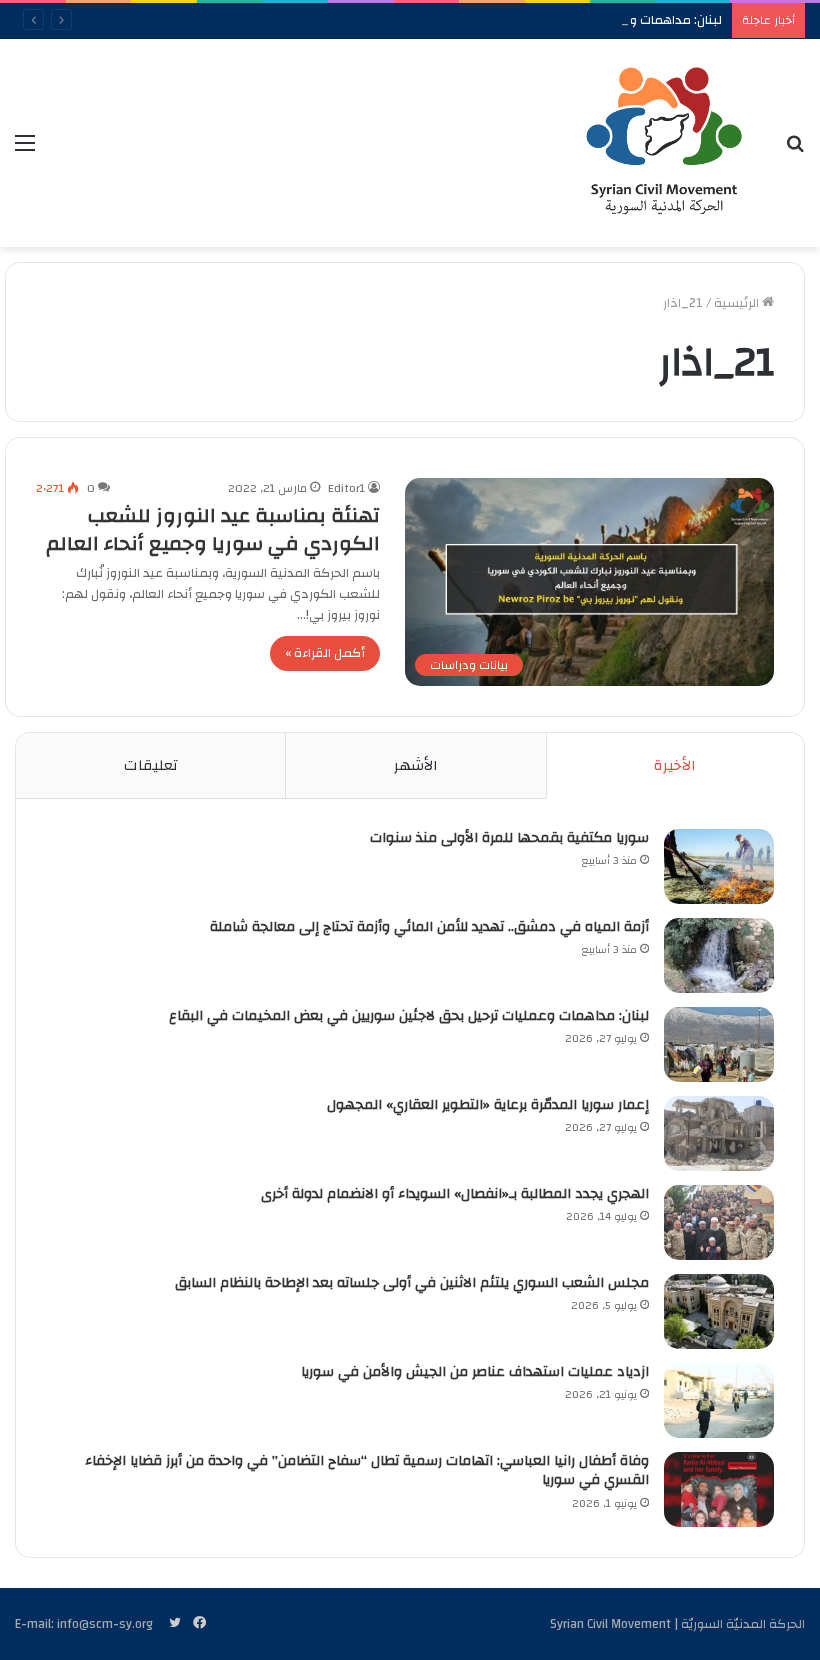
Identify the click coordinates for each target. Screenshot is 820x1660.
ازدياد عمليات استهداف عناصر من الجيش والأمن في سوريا (475, 1372)
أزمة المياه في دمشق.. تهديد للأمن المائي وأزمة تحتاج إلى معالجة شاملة (429, 927)
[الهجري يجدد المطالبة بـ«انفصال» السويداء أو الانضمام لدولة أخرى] (719, 1222)
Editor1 (346, 488)
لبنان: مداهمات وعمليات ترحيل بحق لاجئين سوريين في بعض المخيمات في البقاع (409, 1016)
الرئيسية (738, 303)
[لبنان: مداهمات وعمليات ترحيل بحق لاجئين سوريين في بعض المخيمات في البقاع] (719, 1044)
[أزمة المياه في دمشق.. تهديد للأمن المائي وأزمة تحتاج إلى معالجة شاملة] (719, 955)
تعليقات (151, 765)
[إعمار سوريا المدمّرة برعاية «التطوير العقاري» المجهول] (719, 1133)
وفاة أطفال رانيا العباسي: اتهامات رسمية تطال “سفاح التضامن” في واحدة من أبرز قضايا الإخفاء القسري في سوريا (367, 1471)
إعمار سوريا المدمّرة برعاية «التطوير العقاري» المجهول (488, 1105)
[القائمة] (25, 150)
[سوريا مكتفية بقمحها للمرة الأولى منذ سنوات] (719, 866)
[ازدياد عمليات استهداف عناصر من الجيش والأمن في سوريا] (719, 1400)
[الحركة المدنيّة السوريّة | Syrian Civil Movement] (664, 143)
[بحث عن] (795, 150)
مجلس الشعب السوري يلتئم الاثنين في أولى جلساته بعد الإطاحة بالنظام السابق (412, 1283)
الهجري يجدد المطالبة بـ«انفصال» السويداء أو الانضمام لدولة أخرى (455, 1194)
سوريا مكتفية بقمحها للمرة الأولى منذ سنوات (509, 838)
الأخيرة (675, 765)
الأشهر (416, 765)
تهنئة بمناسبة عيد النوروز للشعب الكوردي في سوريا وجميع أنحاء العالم (213, 529)
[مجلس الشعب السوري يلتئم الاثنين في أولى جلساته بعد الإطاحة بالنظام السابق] (719, 1311)
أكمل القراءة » (325, 653)
